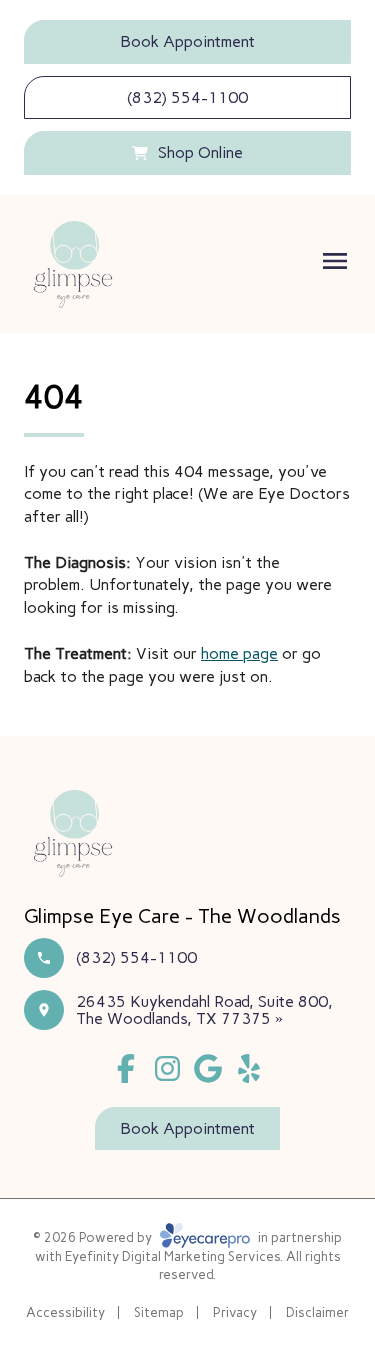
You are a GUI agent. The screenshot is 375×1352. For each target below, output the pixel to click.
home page (239, 653)
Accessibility (65, 1312)
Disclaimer (317, 1312)
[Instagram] (167, 1068)
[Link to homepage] (73, 264)
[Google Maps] (208, 1068)
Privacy (235, 1312)
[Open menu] (335, 261)
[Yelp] (248, 1068)
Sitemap (159, 1312)
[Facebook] (126, 1068)
